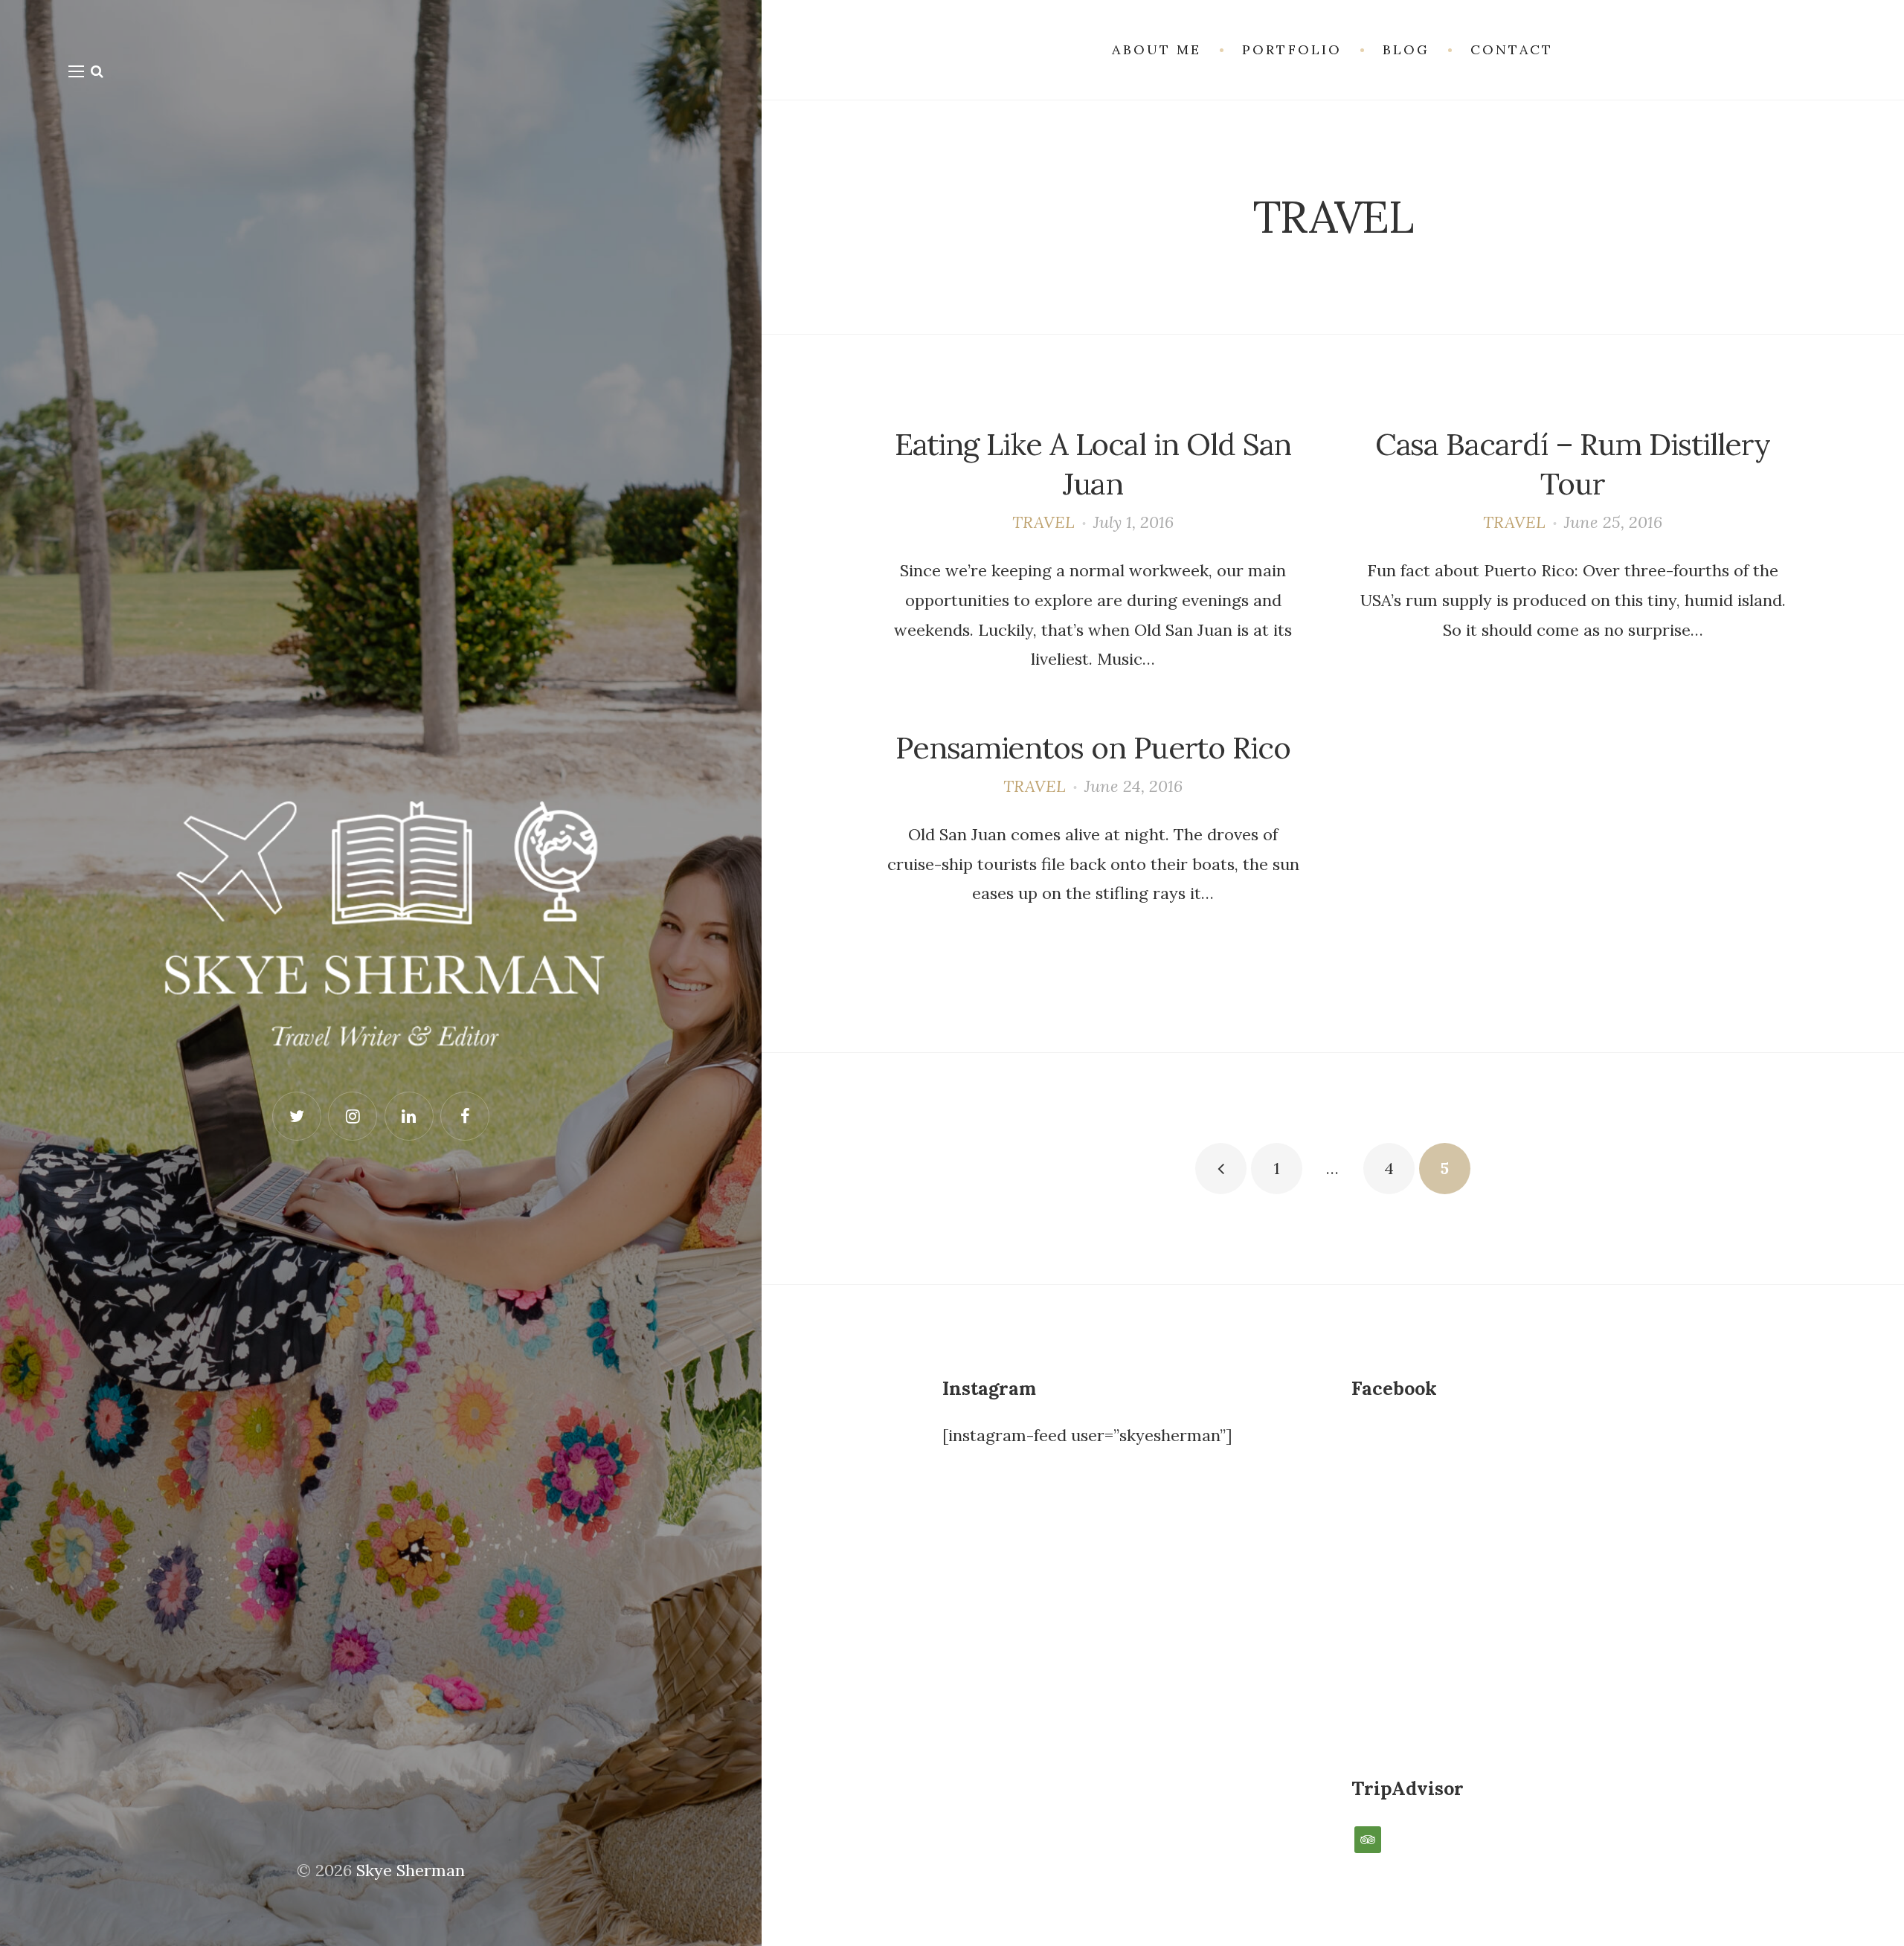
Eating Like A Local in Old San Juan (1093, 464)
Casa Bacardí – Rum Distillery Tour (1573, 464)
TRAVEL (1043, 522)
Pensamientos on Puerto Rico (1093, 747)
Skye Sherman (411, 1870)
